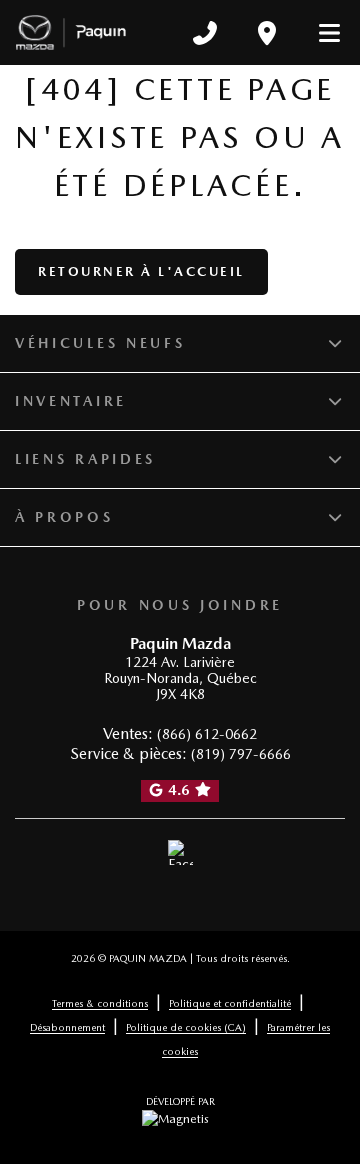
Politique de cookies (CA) (186, 1027)
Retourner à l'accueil (141, 271)
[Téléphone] (205, 33)
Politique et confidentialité (230, 1003)
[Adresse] (267, 33)
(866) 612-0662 (207, 734)
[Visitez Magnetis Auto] (180, 1118)
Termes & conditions (100, 1003)
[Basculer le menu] (321, 33)
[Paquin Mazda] (71, 32)
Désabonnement (67, 1027)
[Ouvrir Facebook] (180, 853)
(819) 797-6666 (241, 754)
